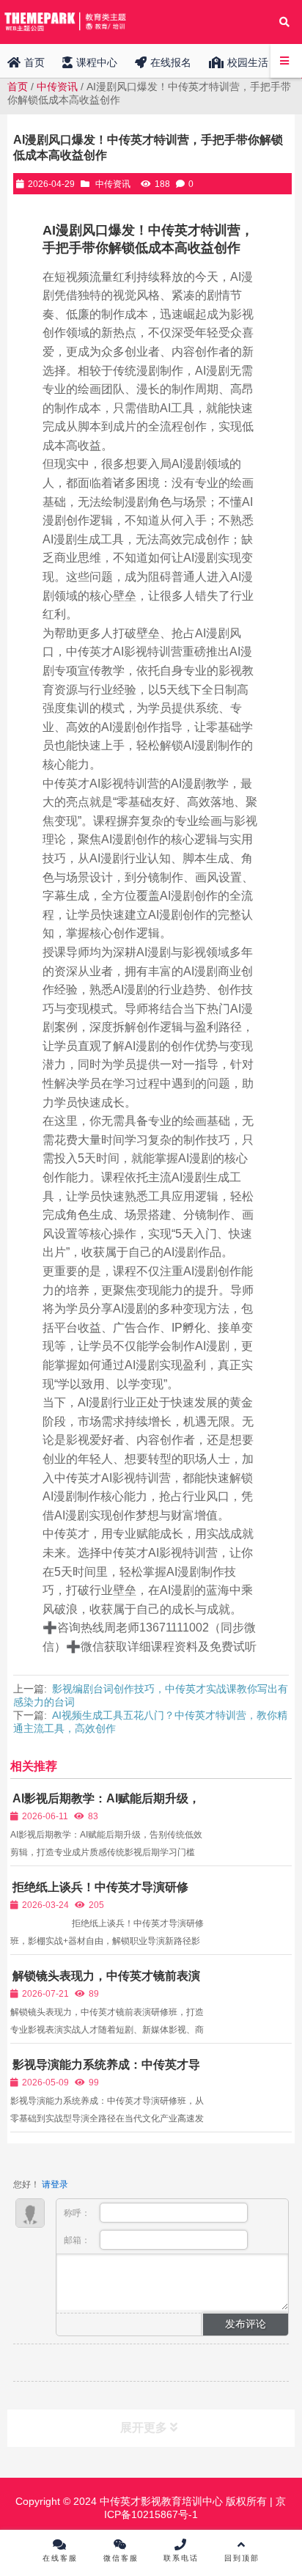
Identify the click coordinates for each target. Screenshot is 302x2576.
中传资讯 (57, 87)
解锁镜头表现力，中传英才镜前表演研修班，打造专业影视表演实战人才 (105, 1982)
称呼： (78, 2213)
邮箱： (78, 2240)
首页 (18, 87)
